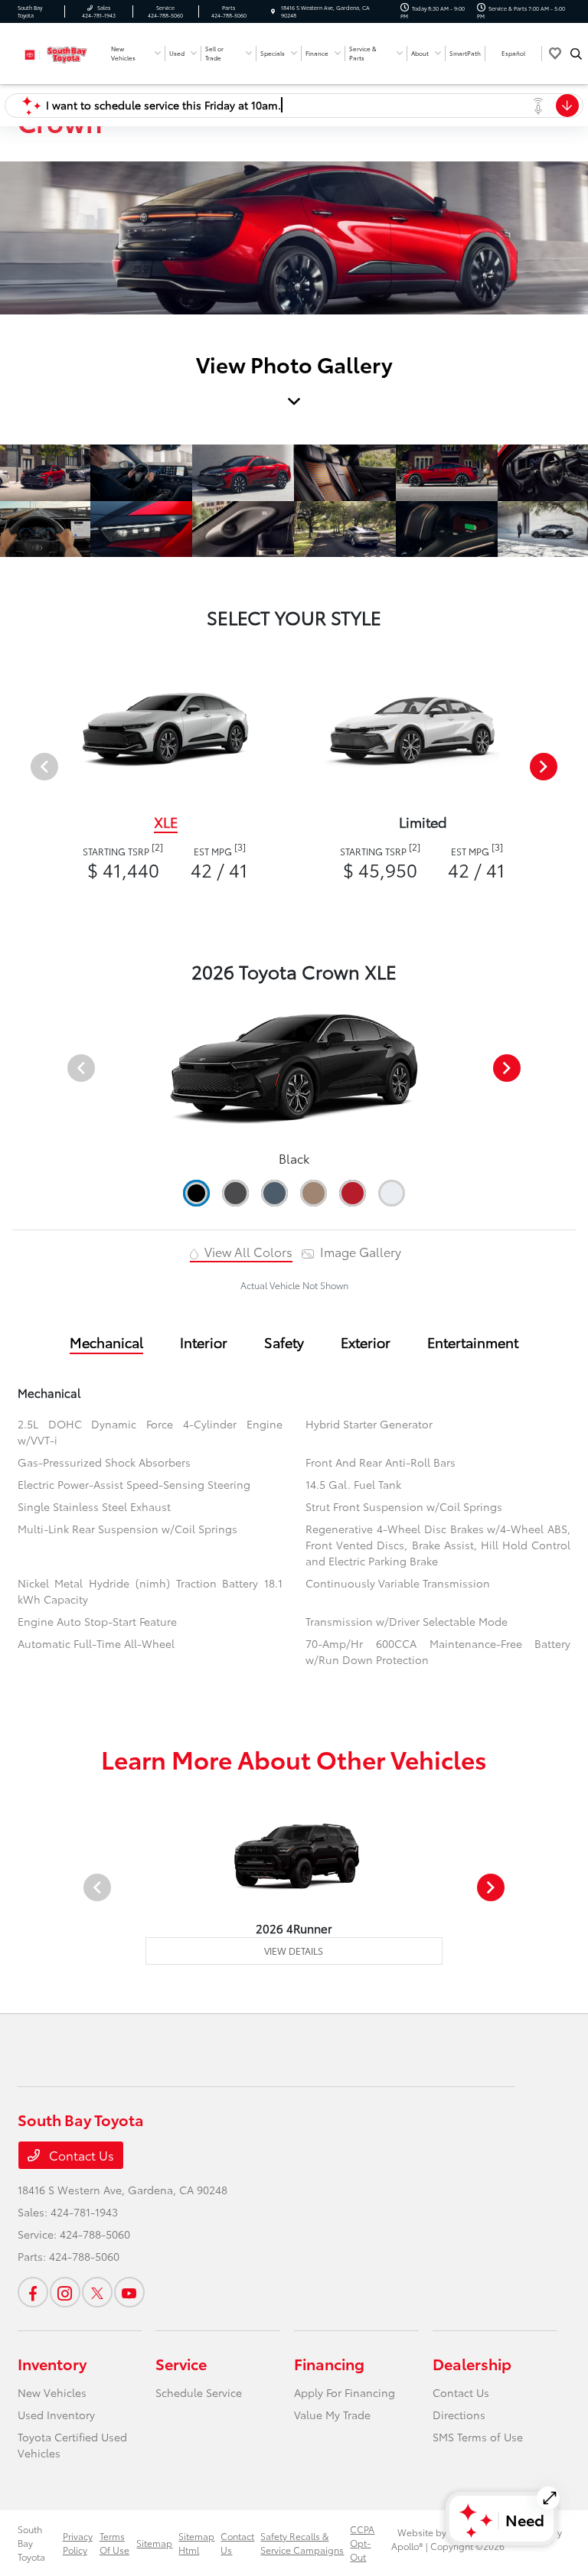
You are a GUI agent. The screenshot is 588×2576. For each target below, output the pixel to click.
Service (181, 2363)
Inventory (52, 2363)
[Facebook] (33, 2292)
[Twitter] (97, 2292)
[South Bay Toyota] (59, 52)
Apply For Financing (345, 2392)
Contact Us (80, 2155)
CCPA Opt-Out (362, 2543)
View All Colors (247, 1251)
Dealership (472, 2363)
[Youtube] (129, 2292)
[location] (273, 11)
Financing (329, 2363)
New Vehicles (52, 2392)
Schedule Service (199, 2392)
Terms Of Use (114, 2543)
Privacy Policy (78, 2543)
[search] (576, 54)
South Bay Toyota (31, 2543)
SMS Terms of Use (478, 2437)
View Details (294, 1951)
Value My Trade (332, 2415)
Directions (459, 2415)
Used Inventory (56, 2415)
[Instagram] (65, 2292)
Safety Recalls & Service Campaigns (302, 2543)
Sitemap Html (196, 2543)
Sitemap (154, 2543)
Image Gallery (359, 1251)
